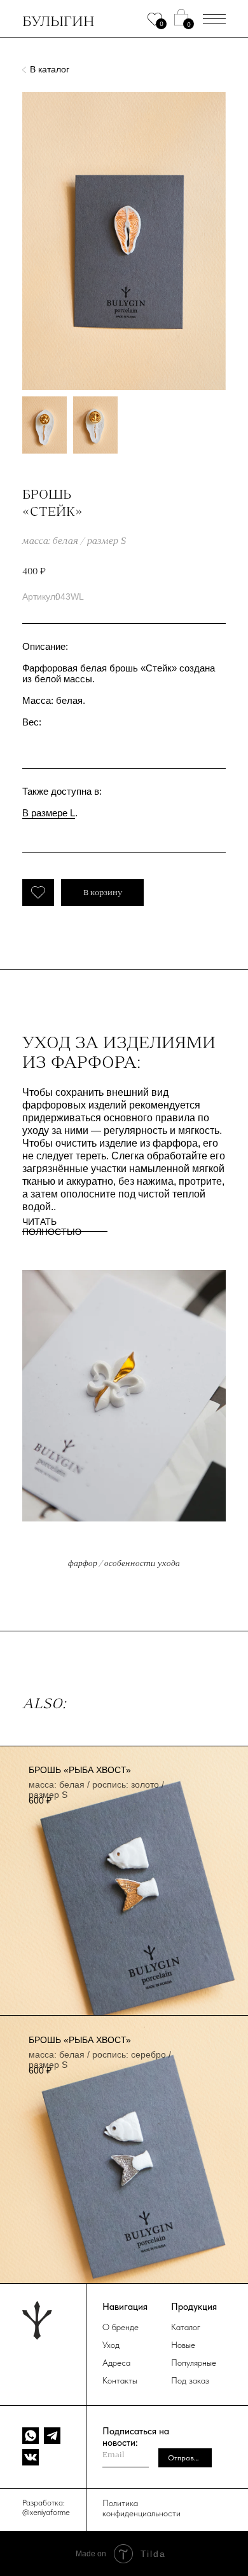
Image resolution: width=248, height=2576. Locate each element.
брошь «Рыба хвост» (80, 1770)
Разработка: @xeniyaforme (46, 2507)
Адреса (116, 2363)
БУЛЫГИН (59, 21)
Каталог (186, 2327)
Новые (183, 2345)
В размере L (49, 813)
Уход (111, 2345)
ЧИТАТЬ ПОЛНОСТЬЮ (52, 1227)
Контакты (120, 2380)
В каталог (50, 69)
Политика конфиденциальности (141, 2508)
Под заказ (190, 2380)
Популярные (194, 2363)
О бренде (121, 2327)
